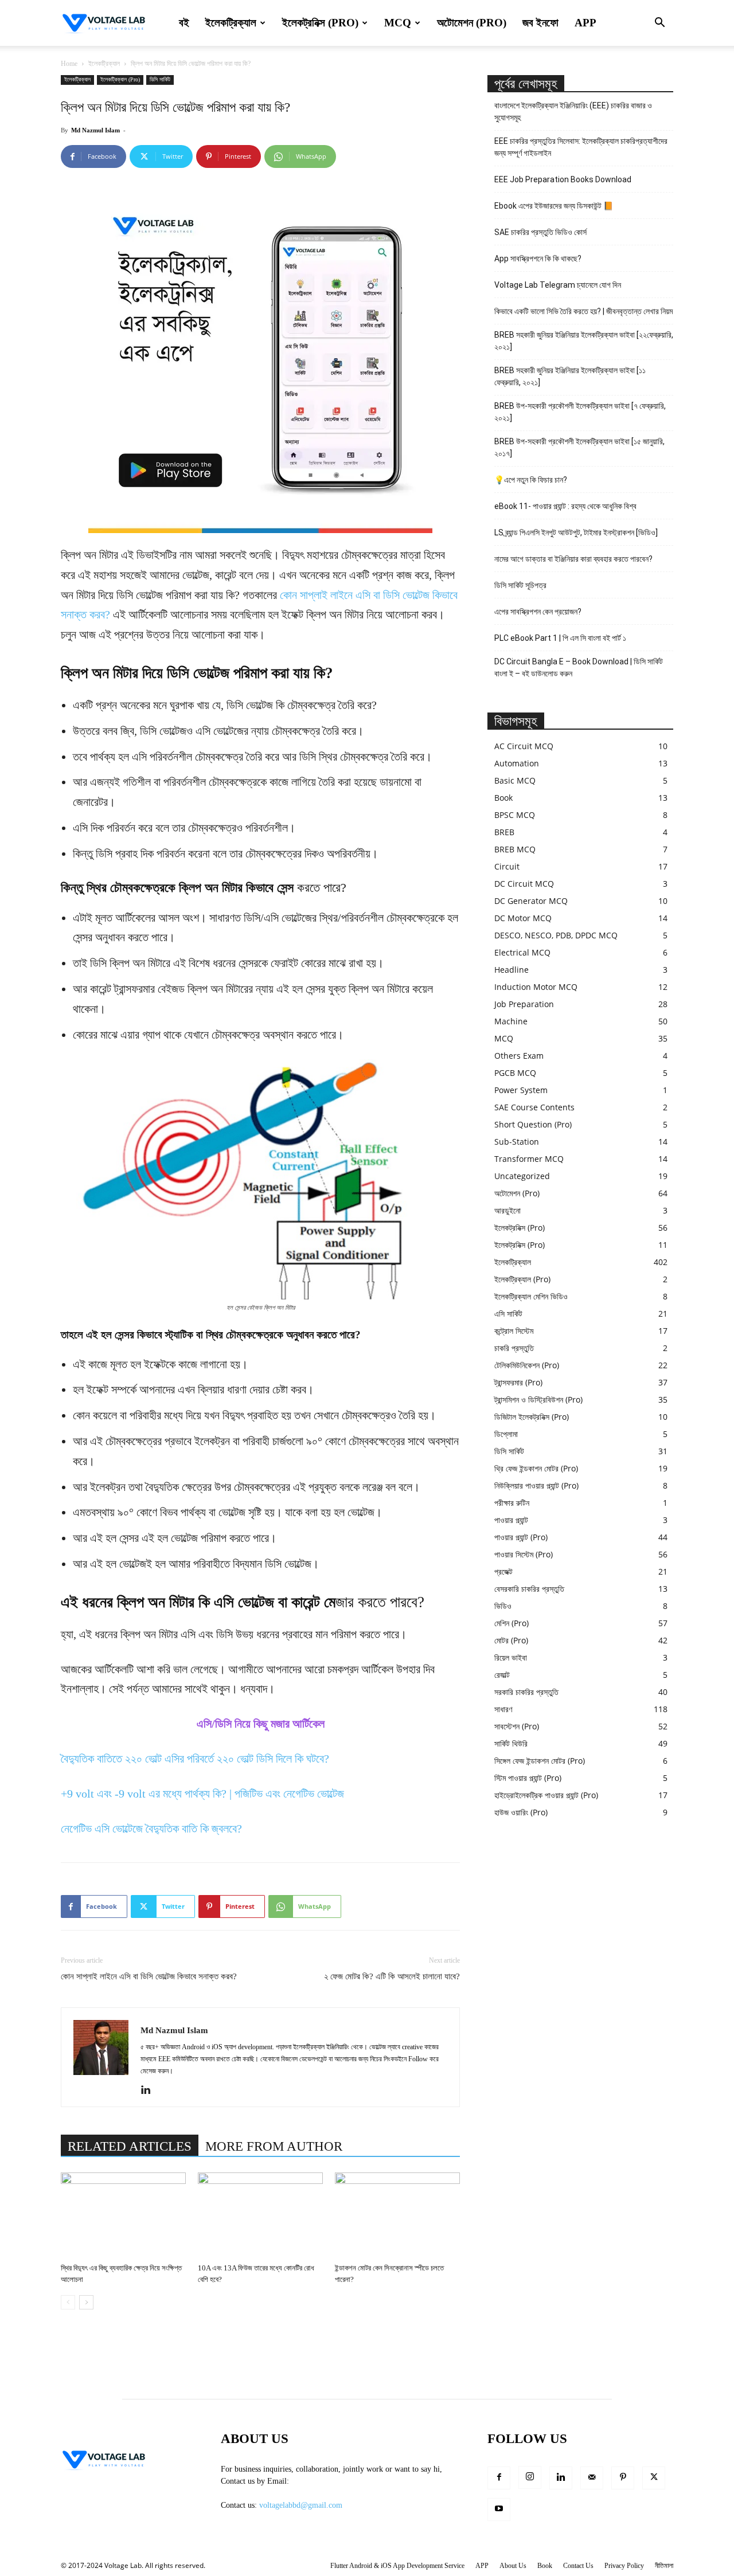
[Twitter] (654, 2478)
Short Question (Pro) (533, 1124)
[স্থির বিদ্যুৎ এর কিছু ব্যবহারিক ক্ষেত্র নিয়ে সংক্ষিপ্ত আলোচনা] (123, 2215)
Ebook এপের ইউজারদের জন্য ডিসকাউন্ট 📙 (554, 206)
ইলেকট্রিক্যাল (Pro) (120, 79)
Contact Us (578, 2566)
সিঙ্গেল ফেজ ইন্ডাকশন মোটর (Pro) (540, 1761)
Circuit (507, 866)
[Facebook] (499, 2478)
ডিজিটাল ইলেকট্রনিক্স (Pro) (532, 1417)
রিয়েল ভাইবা (511, 1657)
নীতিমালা (664, 2566)
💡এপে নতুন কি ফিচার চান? (531, 480)
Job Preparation (524, 1004)
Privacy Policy (624, 2566)
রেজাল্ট (502, 1675)
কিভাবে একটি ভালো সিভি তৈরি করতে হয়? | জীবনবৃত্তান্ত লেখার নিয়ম (583, 311)
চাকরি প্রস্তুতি (514, 1348)
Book (503, 798)
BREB (504, 832)
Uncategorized (522, 1176)
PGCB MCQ (515, 1073)
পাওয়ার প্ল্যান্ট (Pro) (521, 1537)
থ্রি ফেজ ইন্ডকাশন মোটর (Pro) (536, 1468)
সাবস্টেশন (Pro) (517, 1726)
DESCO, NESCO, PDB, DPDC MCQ (556, 935)
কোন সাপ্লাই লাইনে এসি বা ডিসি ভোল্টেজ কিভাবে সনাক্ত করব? (149, 1976)
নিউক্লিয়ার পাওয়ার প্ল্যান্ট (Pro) (536, 1485)
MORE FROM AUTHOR (274, 2146)
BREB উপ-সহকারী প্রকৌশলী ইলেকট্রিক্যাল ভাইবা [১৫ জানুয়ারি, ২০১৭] (579, 447)
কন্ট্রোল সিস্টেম (514, 1331)
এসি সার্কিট (508, 1314)
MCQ (398, 23)
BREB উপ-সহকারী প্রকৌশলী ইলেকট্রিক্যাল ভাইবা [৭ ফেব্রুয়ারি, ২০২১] (580, 412)
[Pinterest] (623, 2478)
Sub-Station (517, 1142)
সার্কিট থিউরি (511, 1743)
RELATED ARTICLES (130, 2146)
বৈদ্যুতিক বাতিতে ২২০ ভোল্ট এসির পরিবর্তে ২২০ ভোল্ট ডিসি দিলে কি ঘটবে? (195, 1759)
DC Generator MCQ (531, 901)
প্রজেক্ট (503, 1571)
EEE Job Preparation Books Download (563, 179)
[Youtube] (499, 2510)
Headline (512, 970)
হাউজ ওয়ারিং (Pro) (521, 1812)
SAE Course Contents (534, 1107)
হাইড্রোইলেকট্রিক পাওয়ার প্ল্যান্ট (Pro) (546, 1795)
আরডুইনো (507, 1210)
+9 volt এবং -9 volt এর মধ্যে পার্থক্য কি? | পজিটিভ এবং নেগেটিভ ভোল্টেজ (202, 1794)
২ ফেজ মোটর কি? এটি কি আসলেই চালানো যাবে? (392, 1976)
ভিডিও (503, 1606)
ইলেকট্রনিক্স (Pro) (320, 23)
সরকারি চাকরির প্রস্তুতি (526, 1692)
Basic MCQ (515, 780)
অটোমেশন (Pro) (472, 23)
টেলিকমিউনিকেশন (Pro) (527, 1365)
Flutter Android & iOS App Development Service (397, 2566)
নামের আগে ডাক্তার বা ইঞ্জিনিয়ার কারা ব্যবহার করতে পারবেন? (573, 559)
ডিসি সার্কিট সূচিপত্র (520, 585)
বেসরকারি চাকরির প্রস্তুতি (529, 1589)
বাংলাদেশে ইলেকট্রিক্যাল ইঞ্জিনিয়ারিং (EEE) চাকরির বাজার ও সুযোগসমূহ (573, 111)
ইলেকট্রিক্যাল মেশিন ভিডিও (531, 1296)
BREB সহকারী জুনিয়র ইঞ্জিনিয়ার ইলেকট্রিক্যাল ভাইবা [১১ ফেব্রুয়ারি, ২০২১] (570, 376)
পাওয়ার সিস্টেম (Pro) (524, 1554)
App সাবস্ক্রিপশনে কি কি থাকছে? (538, 259)
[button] (659, 24)
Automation (517, 763)
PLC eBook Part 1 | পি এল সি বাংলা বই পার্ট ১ (560, 638)
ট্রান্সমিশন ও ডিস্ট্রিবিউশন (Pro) (538, 1399)
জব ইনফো (540, 23)
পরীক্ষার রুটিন (512, 1503)
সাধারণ (503, 1709)
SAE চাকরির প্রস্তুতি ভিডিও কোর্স (540, 232)
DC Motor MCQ (523, 918)
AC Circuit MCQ (524, 746)
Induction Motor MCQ (536, 987)
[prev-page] (68, 2302)
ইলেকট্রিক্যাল (231, 23)
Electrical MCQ (522, 952)
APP (585, 23)
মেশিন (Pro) (512, 1623)
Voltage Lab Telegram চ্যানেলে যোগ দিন (559, 285)
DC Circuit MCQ (524, 884)
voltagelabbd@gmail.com (301, 2505)
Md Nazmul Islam (95, 130)
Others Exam (519, 1056)
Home (69, 64)
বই (184, 23)
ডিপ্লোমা (506, 1434)
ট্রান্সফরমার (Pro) (518, 1382)
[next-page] (86, 2302)
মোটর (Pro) (511, 1640)
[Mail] (592, 2478)
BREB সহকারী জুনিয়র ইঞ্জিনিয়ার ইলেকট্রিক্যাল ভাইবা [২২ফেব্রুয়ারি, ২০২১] (584, 341)
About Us (513, 2566)
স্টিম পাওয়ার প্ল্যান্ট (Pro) (528, 1778)
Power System (521, 1090)
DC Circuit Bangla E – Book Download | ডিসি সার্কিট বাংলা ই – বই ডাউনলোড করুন (579, 668)
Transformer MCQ (529, 1159)
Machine (511, 1021)
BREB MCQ (515, 849)
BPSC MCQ (515, 815)
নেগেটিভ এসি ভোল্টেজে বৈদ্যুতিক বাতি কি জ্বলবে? (151, 1829)
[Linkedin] (150, 2090)
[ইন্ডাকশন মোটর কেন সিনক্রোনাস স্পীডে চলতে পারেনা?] (397, 2215)
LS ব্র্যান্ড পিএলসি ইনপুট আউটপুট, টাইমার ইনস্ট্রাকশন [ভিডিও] (576, 533)
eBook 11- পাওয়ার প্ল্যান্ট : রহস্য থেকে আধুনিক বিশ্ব (565, 506)
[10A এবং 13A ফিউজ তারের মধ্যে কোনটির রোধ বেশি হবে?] (260, 2215)
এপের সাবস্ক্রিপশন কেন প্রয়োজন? (538, 612)
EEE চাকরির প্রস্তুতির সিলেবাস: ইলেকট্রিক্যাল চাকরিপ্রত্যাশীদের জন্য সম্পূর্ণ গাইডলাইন (581, 147)
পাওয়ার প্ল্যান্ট (511, 1520)
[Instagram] (530, 2477)
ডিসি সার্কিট (160, 79)
